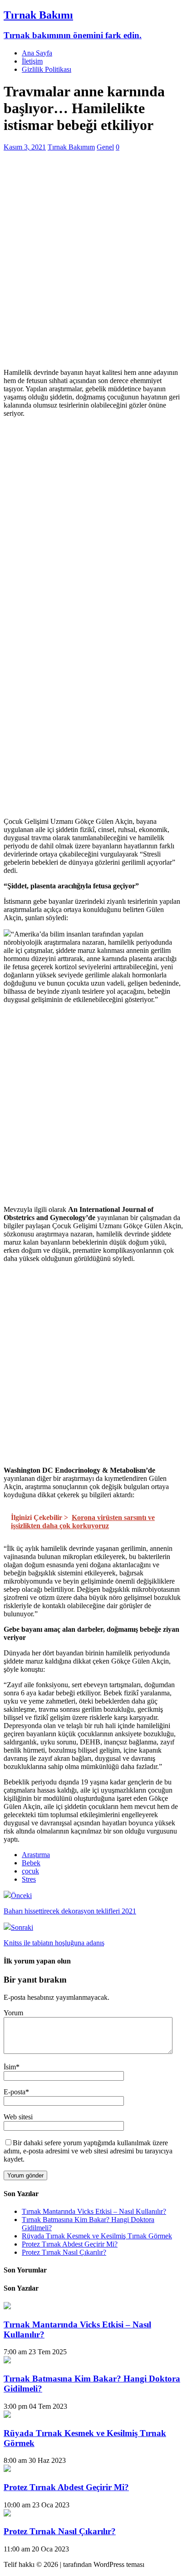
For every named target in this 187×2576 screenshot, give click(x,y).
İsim (10, 2067)
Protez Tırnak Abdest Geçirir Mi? (70, 2244)
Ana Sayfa (37, 53)
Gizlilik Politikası (47, 69)
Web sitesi (18, 2117)
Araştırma (36, 1855)
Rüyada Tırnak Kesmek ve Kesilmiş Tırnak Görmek (97, 2236)
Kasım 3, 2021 (25, 147)
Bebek (31, 1863)
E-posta (15, 2092)
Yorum (13, 2013)
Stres (29, 1879)
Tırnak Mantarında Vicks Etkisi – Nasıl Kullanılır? (94, 2211)
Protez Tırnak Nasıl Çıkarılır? (64, 2252)
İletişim (32, 61)
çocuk (30, 1871)
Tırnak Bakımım (71, 147)
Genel (105, 147)
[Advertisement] (93, 268)
